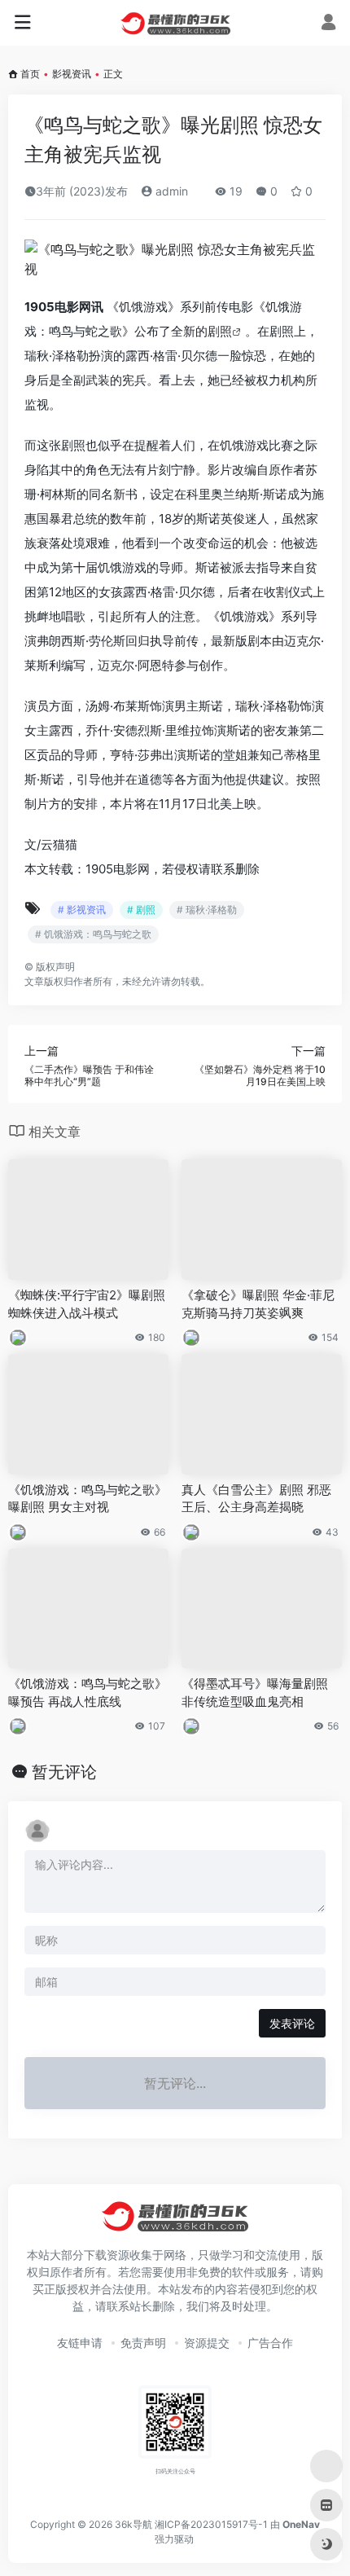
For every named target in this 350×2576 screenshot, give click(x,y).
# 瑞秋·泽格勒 (207, 910)
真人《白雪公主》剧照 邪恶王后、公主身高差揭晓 (256, 1498)
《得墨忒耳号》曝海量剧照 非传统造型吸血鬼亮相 (255, 1692)
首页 (30, 74)
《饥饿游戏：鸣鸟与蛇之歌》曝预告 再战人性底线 (87, 1692)
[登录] (328, 24)
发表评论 (292, 2023)
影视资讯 (72, 74)
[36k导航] (175, 23)
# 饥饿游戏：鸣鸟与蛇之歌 (93, 934)
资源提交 (207, 2343)
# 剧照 (141, 910)
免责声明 (143, 2343)
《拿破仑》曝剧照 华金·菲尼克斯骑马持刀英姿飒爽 (258, 1303)
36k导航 (133, 2524)
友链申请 (80, 2343)
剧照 (220, 331)
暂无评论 (64, 1772)
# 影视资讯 (82, 910)
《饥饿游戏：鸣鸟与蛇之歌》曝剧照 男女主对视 (87, 1498)
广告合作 (270, 2343)
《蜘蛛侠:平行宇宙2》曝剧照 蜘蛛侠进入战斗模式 (87, 1303)
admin (170, 191)
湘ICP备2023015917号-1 (211, 2524)
